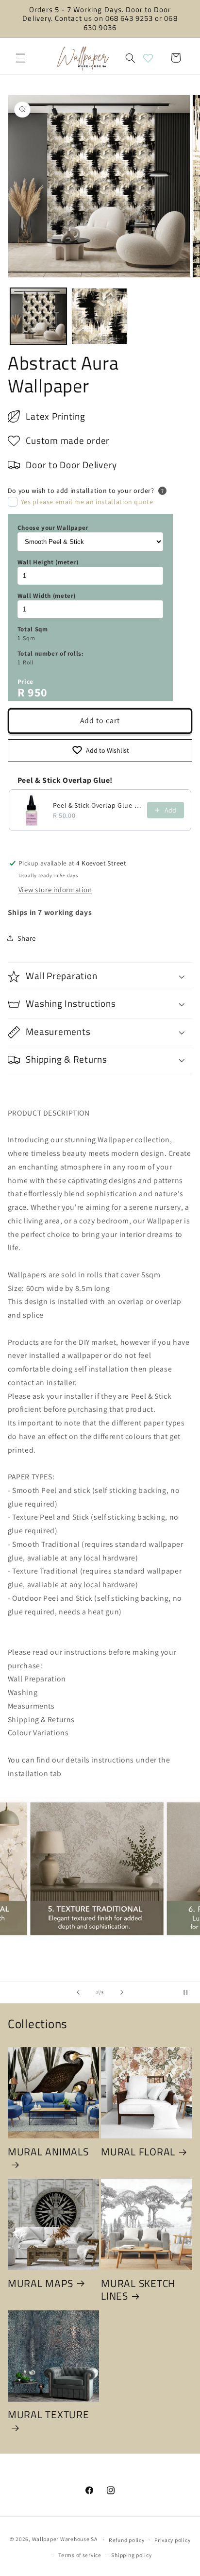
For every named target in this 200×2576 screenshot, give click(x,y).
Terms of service (80, 2555)
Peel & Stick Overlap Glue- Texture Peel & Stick (97, 805)
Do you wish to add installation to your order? (81, 491)
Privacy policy (172, 2540)
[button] (20, 58)
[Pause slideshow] (189, 1992)
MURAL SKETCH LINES (138, 2290)
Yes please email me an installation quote (87, 502)
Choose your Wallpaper (53, 528)
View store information (55, 890)
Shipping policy (131, 2555)
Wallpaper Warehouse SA (65, 2539)
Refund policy (127, 2540)
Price (25, 682)
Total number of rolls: (51, 653)
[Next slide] (122, 1992)
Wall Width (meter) (47, 596)
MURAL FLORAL (138, 2152)
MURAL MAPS (41, 2283)
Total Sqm (33, 629)
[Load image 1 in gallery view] (38, 316)
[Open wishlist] (148, 58)
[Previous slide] (78, 1992)
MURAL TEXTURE (49, 2415)
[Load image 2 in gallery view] (100, 316)
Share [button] (27, 938)
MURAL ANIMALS (48, 2152)
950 (38, 692)
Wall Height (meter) (48, 562)
